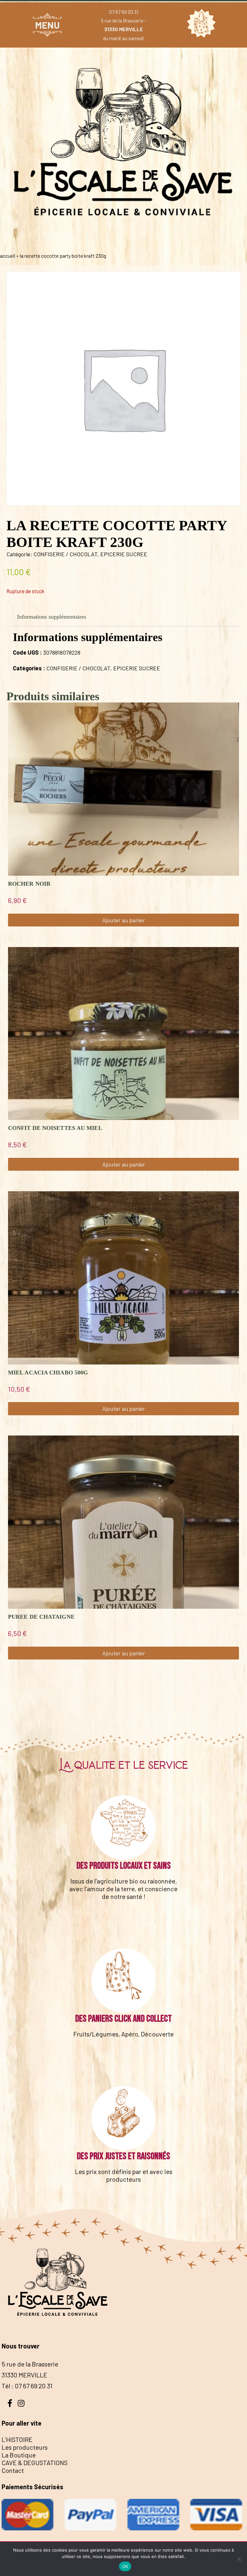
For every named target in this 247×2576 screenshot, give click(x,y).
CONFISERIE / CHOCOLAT (65, 554)
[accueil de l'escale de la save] (123, 242)
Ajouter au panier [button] (124, 920)
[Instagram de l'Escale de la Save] (21, 2402)
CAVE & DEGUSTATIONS (35, 2463)
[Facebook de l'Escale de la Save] (10, 2402)
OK (125, 2566)
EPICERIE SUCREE (124, 554)
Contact (13, 2470)
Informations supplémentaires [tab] (52, 617)
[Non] (239, 2559)
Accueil (8, 256)
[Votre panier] (200, 25)
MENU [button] (47, 25)
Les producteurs (25, 2447)
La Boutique (19, 2455)
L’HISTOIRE (17, 2439)
